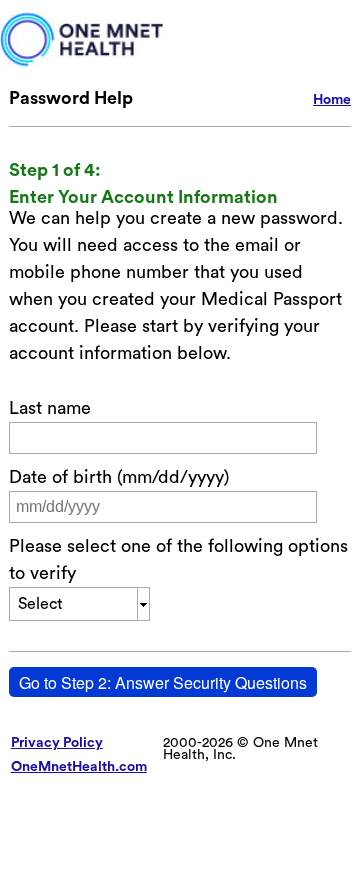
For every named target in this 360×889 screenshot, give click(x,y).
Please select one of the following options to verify (178, 559)
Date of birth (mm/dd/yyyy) (119, 477)
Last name (50, 408)
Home (332, 100)
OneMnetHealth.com (79, 767)
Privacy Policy (57, 743)
